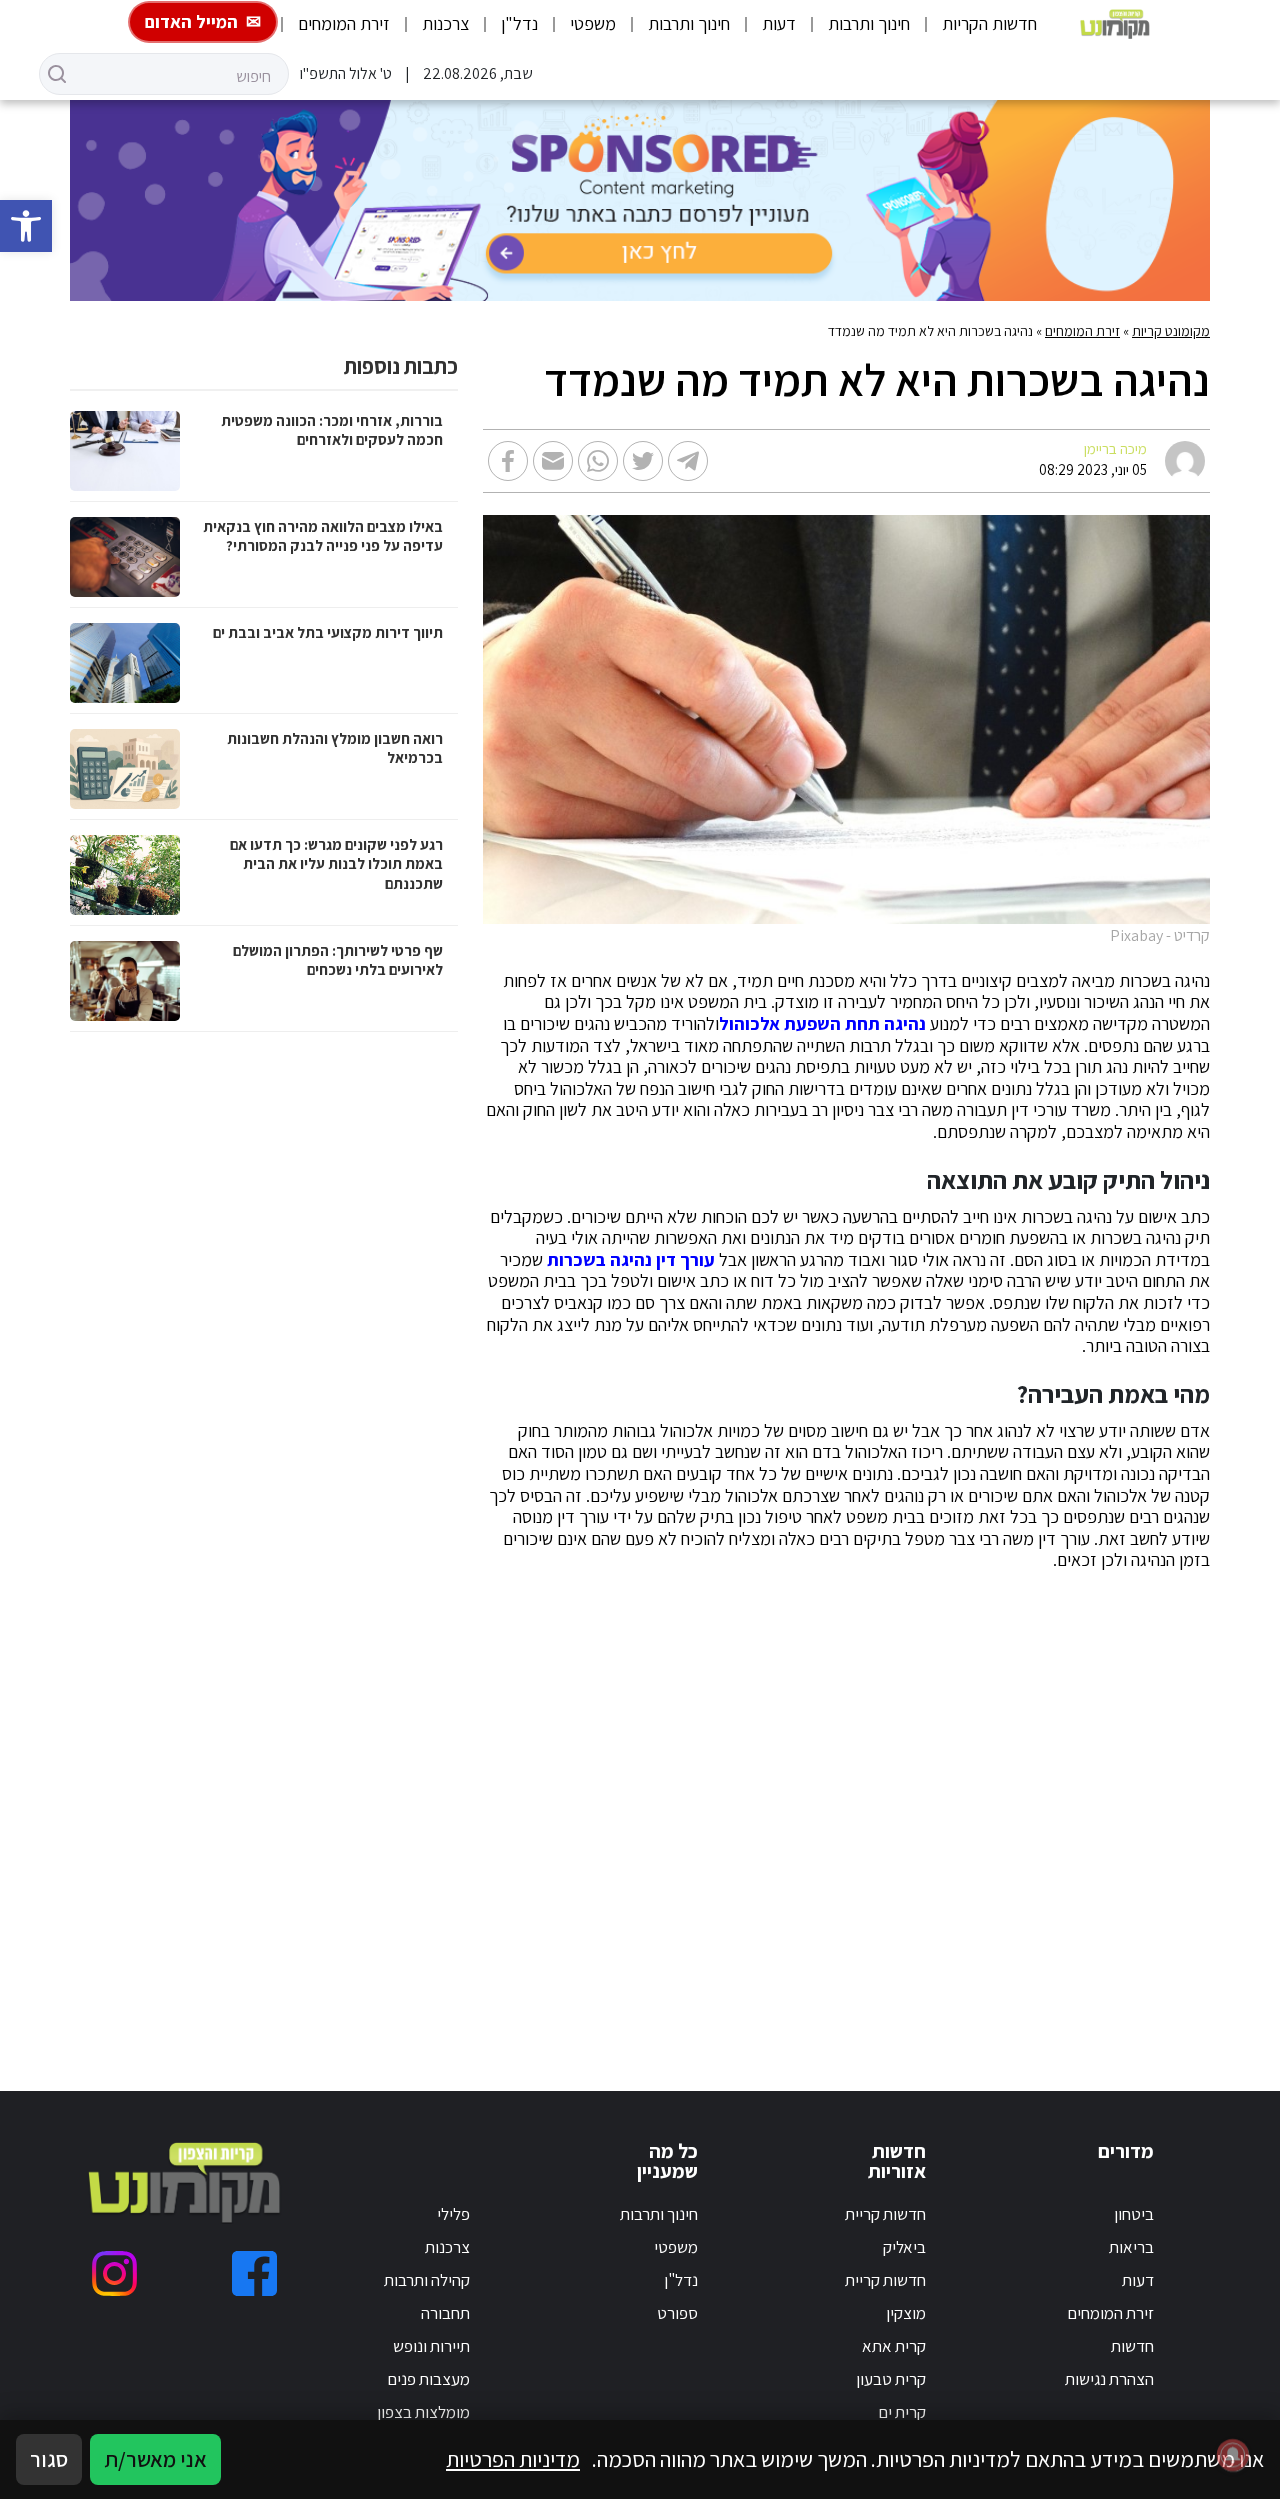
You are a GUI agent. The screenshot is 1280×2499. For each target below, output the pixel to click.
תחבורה (445, 2313)
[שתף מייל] (553, 461)
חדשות (1132, 2346)
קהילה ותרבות (427, 2280)
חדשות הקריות (989, 23)
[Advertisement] (853, 1807)
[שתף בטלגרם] (688, 461)
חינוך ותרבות (869, 23)
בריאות (1131, 2247)
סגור (49, 2459)
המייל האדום (191, 21)
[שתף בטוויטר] (643, 461)
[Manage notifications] (1233, 2455)
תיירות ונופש (431, 2346)
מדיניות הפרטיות (513, 2459)
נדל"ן (519, 23)
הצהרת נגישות (1109, 2379)
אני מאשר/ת (155, 2459)
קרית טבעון (891, 2379)
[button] (26, 226)
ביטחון (1134, 2214)
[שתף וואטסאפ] (598, 461)
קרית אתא (894, 2346)
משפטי (593, 23)
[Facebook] (254, 2273)
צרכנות (445, 23)
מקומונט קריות (1171, 331)
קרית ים (902, 2412)
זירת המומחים (344, 23)
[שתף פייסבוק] (508, 461)
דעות (779, 23)
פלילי (453, 2214)
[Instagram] (114, 2273)
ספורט (677, 2313)
